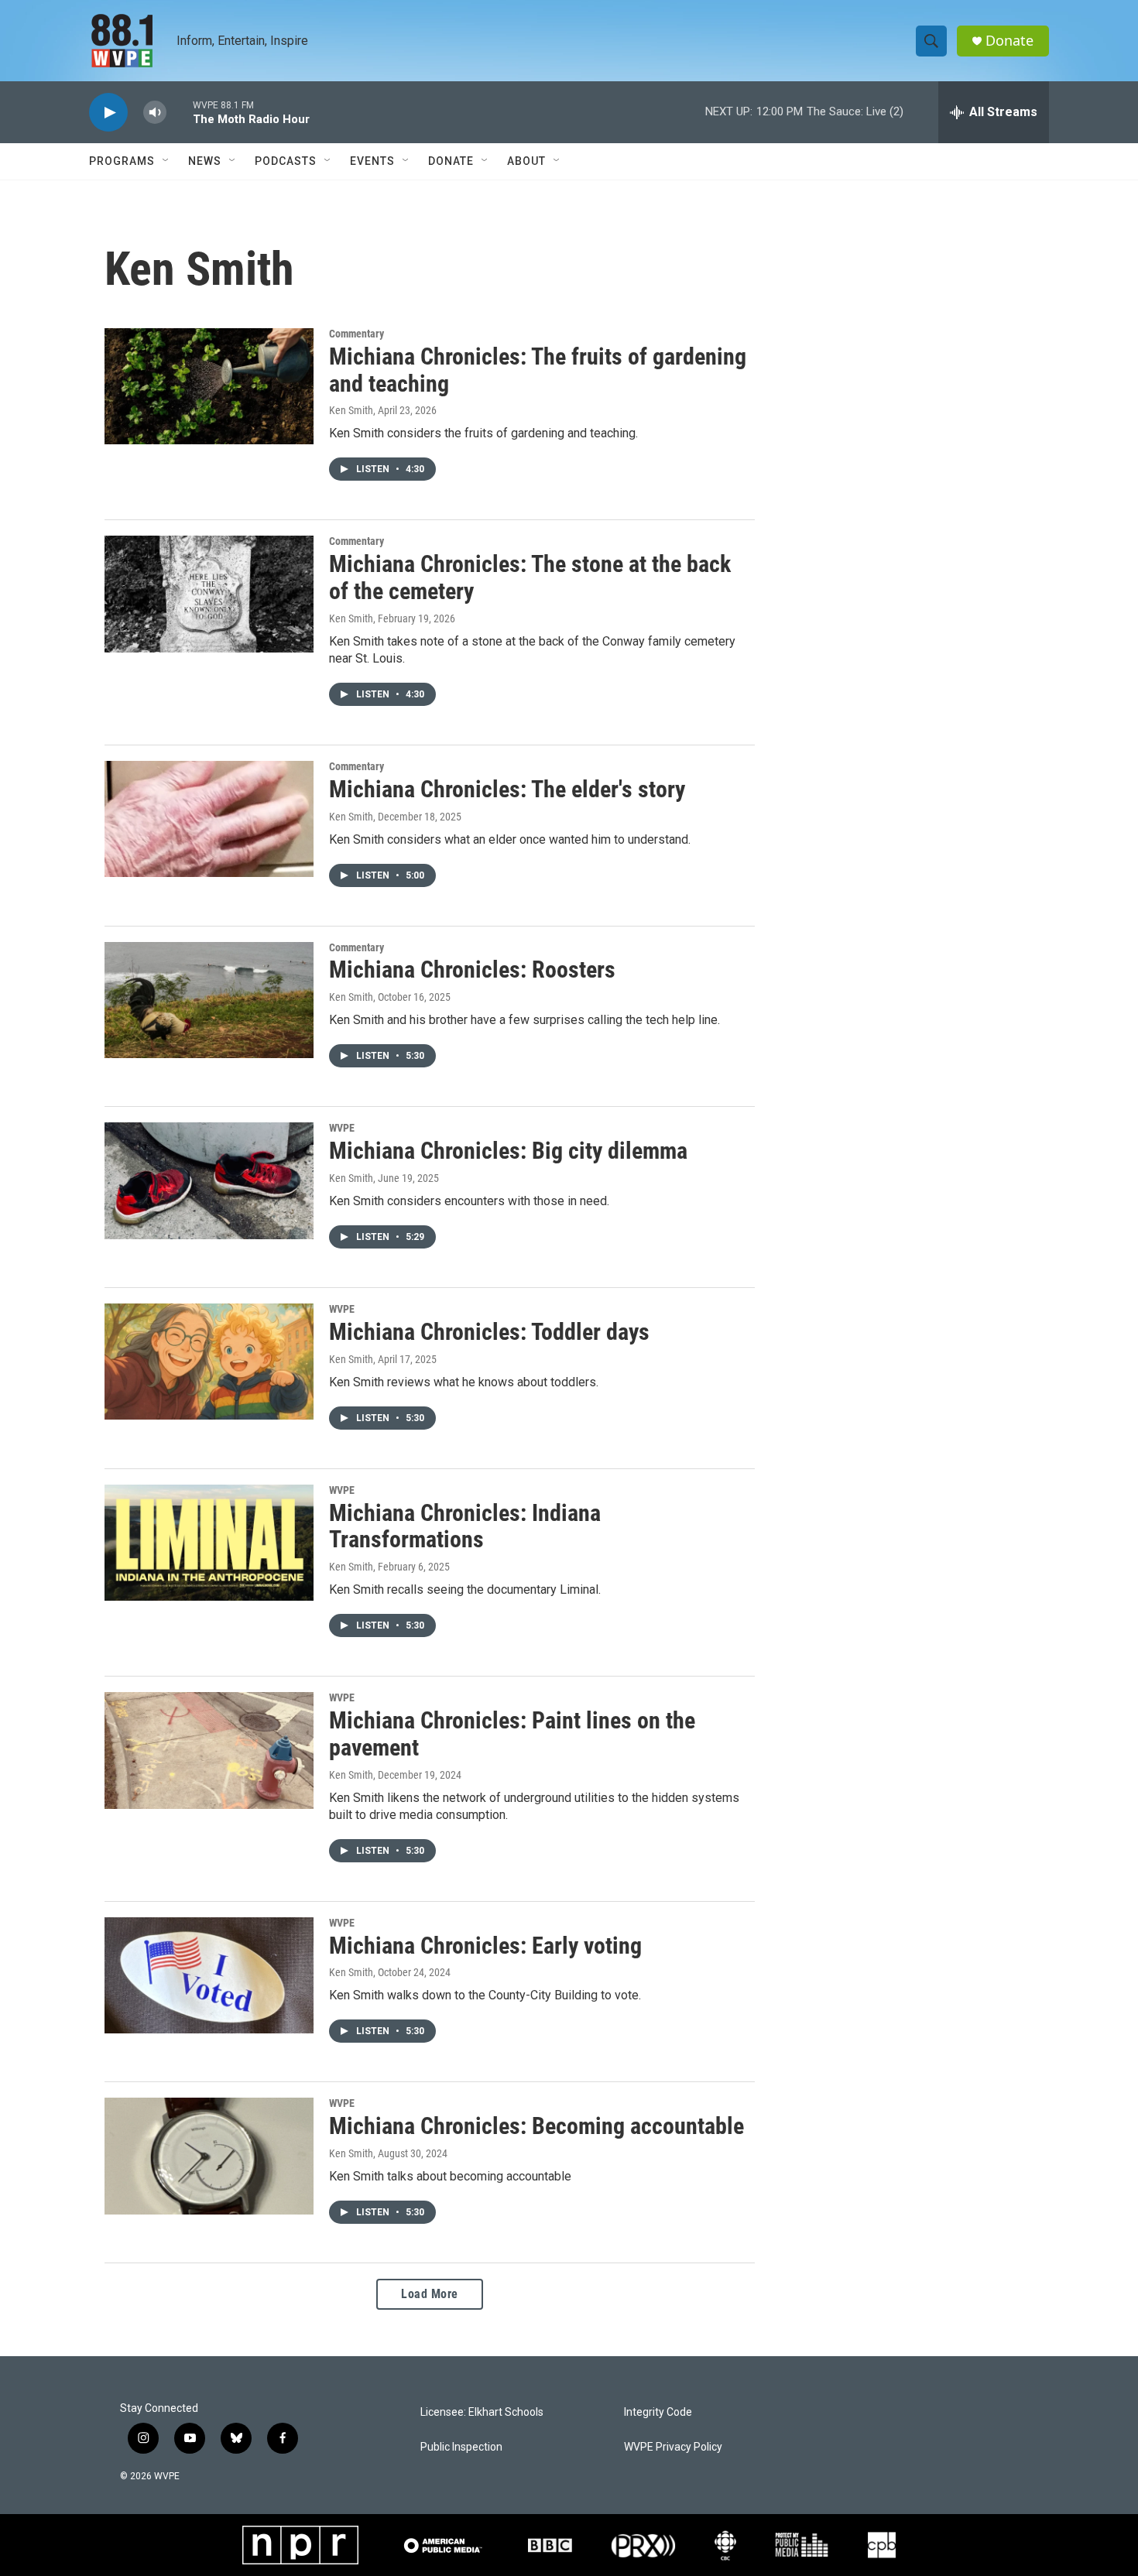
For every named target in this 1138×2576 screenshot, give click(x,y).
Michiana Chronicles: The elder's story (507, 789)
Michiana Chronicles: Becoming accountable (536, 2126)
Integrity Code (658, 2412)
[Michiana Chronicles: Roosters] (209, 1000)
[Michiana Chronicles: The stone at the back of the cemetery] (209, 594)
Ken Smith (351, 410)
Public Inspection (461, 2447)
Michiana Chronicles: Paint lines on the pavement (512, 1734)
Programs (122, 161)
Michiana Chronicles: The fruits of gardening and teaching (538, 370)
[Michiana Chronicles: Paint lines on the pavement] (209, 1750)
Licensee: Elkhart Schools (482, 2412)
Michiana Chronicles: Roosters (472, 969)
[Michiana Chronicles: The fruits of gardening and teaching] (209, 386)
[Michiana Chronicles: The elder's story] (209, 819)
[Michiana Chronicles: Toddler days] (209, 1362)
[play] (108, 113)
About (526, 161)
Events (372, 161)
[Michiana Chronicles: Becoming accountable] (209, 2156)
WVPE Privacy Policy (673, 2447)
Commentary (356, 334)
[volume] (155, 113)
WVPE (342, 1128)
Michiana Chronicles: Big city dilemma (508, 1151)
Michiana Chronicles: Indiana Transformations (465, 1526)
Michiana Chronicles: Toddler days (489, 1332)
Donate (1009, 41)
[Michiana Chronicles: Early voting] (209, 1975)
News (205, 161)
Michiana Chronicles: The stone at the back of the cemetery (530, 577)
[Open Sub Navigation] (166, 161)
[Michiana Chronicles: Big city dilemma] (209, 1180)
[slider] (180, 112)
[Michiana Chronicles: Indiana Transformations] (209, 1543)
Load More (430, 2294)
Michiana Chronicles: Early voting (485, 1946)
